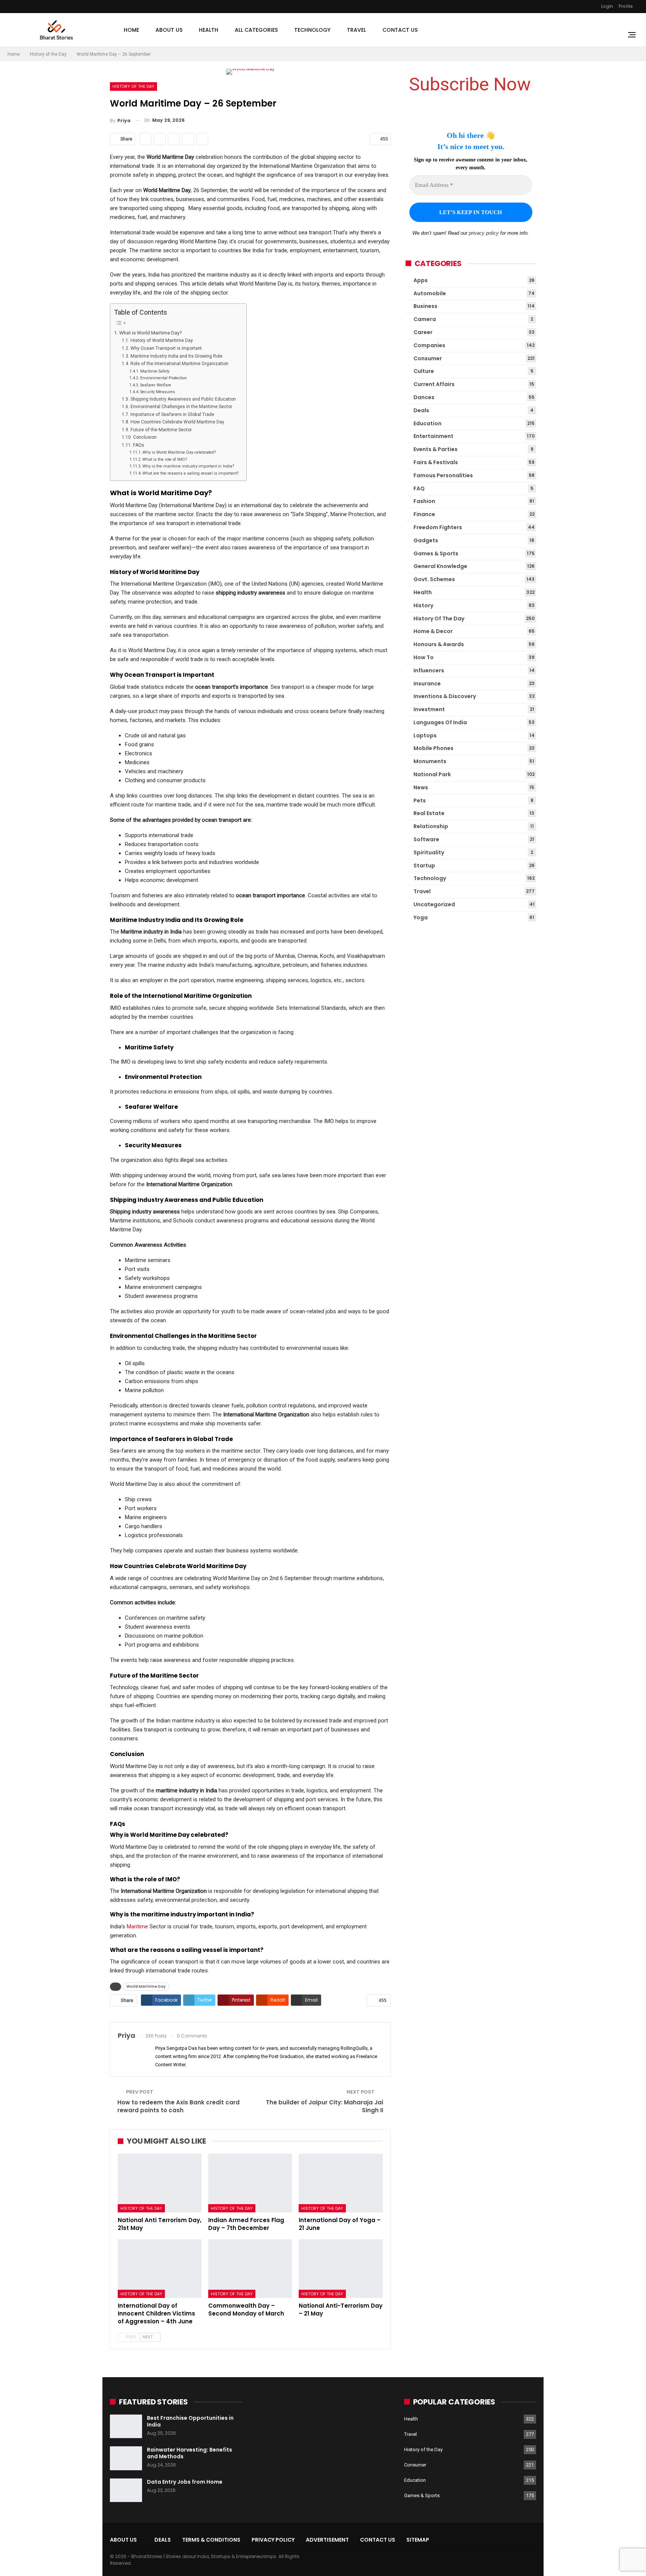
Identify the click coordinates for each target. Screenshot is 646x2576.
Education (427, 423)
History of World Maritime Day (161, 340)
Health (209, 30)
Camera (425, 319)
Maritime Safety (155, 371)
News (421, 787)
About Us (169, 30)
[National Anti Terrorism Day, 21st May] (160, 2183)
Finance (424, 514)
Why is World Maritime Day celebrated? (179, 452)
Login (607, 6)
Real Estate (429, 813)
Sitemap (418, 2540)
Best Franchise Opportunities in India (190, 2421)
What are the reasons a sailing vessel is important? (191, 473)
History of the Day (133, 86)
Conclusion (145, 437)
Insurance (427, 684)
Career (423, 332)
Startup (424, 866)
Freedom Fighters (438, 527)
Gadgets (426, 540)
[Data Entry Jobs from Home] (126, 2490)
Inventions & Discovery (445, 696)
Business (425, 306)
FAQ (419, 488)
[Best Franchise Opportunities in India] (126, 2427)
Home (131, 30)
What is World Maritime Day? (151, 333)
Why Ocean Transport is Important (166, 348)
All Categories (256, 30)
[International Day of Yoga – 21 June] (341, 2183)
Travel (356, 30)
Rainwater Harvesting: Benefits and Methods (190, 2453)
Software (426, 839)
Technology (312, 30)
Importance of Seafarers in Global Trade (172, 414)
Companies (429, 345)
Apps (421, 280)
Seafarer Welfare (156, 385)
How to (424, 657)
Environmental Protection (164, 378)
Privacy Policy (273, 2540)
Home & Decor (433, 631)
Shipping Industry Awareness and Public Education (183, 399)
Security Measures (158, 392)
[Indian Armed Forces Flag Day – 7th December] (250, 2183)
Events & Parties (436, 449)
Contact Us (400, 30)
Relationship (431, 826)
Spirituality (429, 852)
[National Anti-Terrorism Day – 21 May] (341, 2269)
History (423, 605)
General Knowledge (440, 566)
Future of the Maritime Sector (161, 430)
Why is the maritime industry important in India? (188, 466)
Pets (420, 800)
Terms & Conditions (211, 2540)
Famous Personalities (443, 475)
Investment (429, 709)
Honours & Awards (439, 644)
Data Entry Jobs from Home (185, 2482)
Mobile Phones (433, 748)
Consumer (428, 358)
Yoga (421, 917)
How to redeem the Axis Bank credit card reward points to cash (179, 2106)
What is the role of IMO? (165, 459)
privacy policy (484, 233)
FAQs (139, 445)
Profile (626, 6)
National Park (432, 774)
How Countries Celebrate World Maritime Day (177, 422)
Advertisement (327, 2540)
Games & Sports (436, 553)
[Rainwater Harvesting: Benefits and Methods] (126, 2458)
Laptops (425, 735)
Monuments (430, 761)
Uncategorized (434, 904)
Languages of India (440, 722)
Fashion (424, 501)
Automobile (430, 293)
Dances (424, 397)
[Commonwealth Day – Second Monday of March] (250, 2269)
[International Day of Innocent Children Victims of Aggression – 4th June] (160, 2269)
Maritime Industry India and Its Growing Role (176, 356)
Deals (421, 410)
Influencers (429, 670)
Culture (424, 371)
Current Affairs (434, 384)
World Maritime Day (146, 1986)
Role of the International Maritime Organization (179, 364)
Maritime (137, 1926)
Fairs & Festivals (436, 462)
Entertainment (433, 436)
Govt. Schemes (434, 579)
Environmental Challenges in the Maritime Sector (181, 407)
